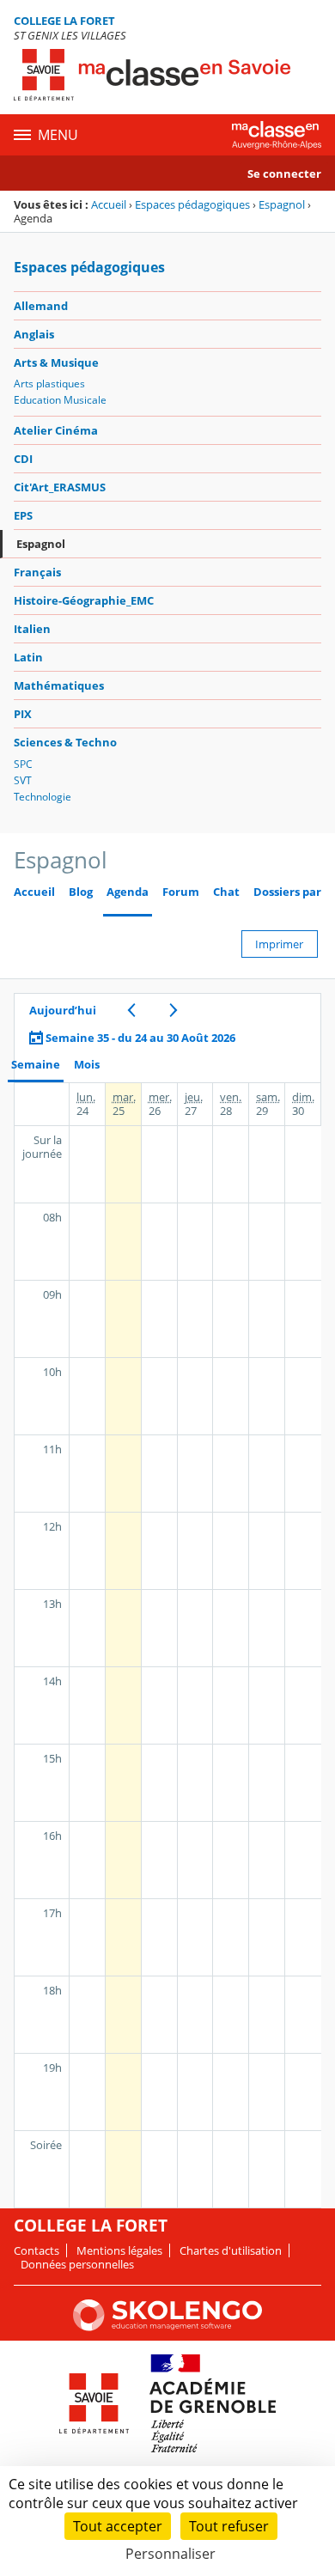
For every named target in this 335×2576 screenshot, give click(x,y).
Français (37, 572)
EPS (23, 515)
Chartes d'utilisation (231, 2250)
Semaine (36, 1065)
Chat (226, 892)
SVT (23, 780)
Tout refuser (229, 2526)
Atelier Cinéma (56, 430)
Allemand (41, 306)
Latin (28, 657)
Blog (81, 892)
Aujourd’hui (63, 1010)
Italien (32, 629)
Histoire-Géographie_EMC (84, 600)
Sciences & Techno (65, 742)
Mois (87, 1065)
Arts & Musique (56, 362)
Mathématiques (59, 685)
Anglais (34, 334)
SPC (23, 764)
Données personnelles (77, 2264)
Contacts (37, 2250)
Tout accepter (118, 2526)
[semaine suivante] (173, 1010)
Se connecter (284, 174)
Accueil (109, 204)
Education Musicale (60, 400)
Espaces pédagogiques (192, 204)
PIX (23, 714)
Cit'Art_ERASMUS (60, 487)
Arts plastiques (49, 384)
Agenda (128, 892)
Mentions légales (119, 2250)
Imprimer (279, 944)
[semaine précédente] (131, 1010)
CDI (23, 459)
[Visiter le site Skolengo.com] (167, 2327)
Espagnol (282, 204)
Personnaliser (171, 2554)
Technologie (43, 797)
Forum (181, 892)
